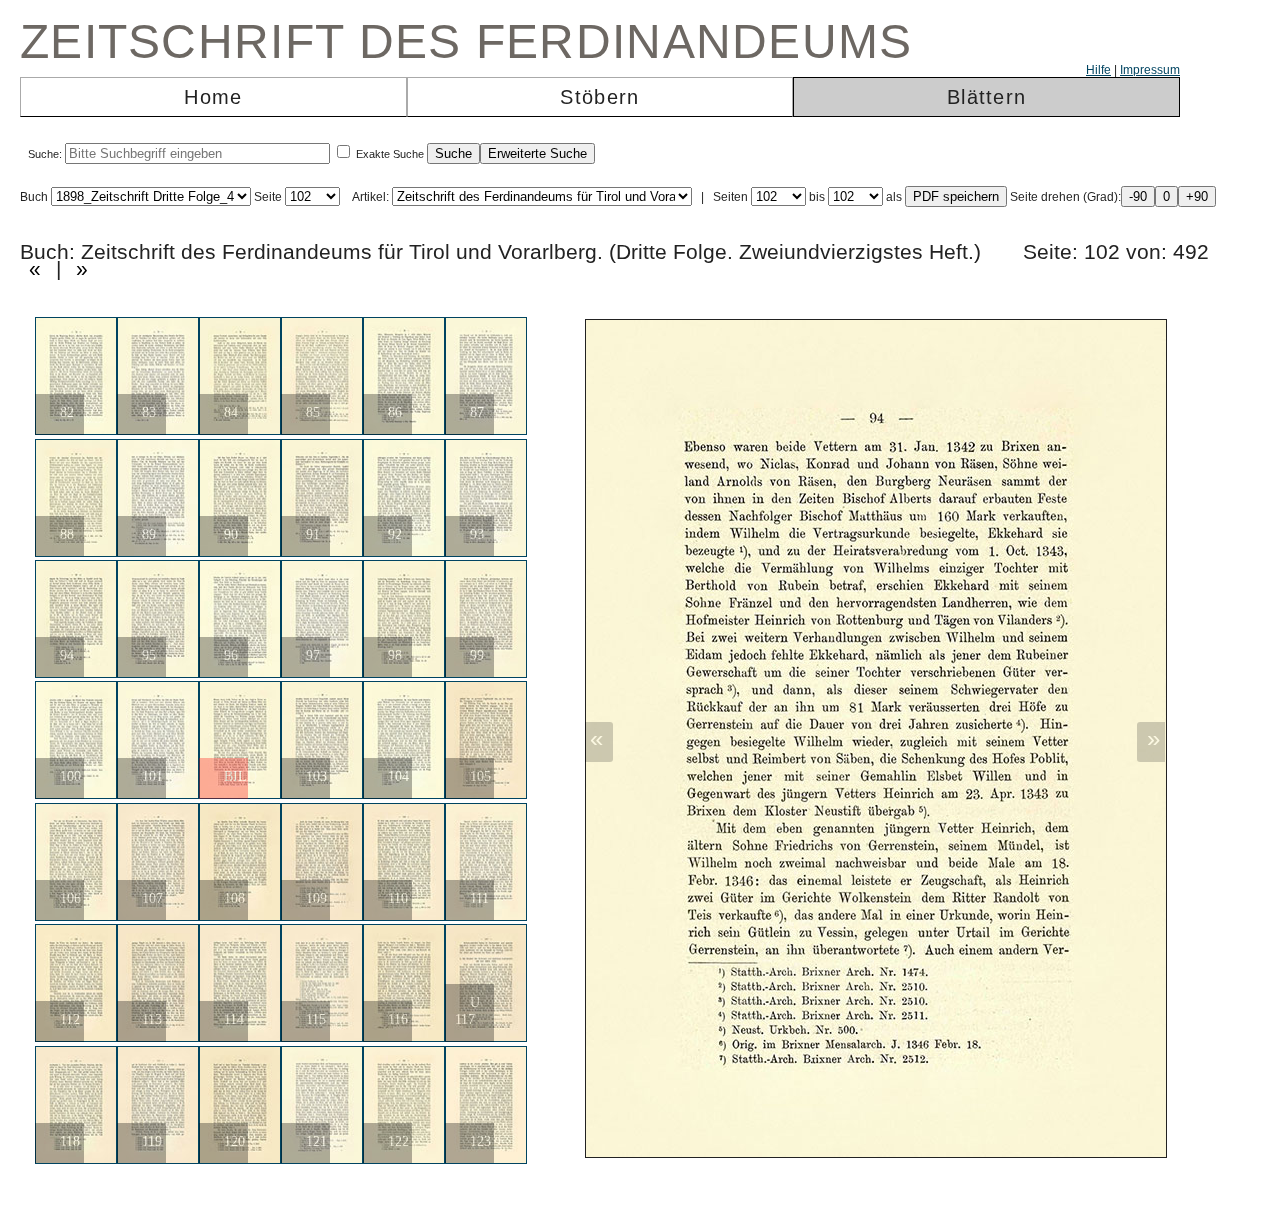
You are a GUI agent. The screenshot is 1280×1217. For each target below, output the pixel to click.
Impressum (1150, 70)
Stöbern (599, 97)
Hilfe (1098, 70)
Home (213, 97)
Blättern (986, 97)
